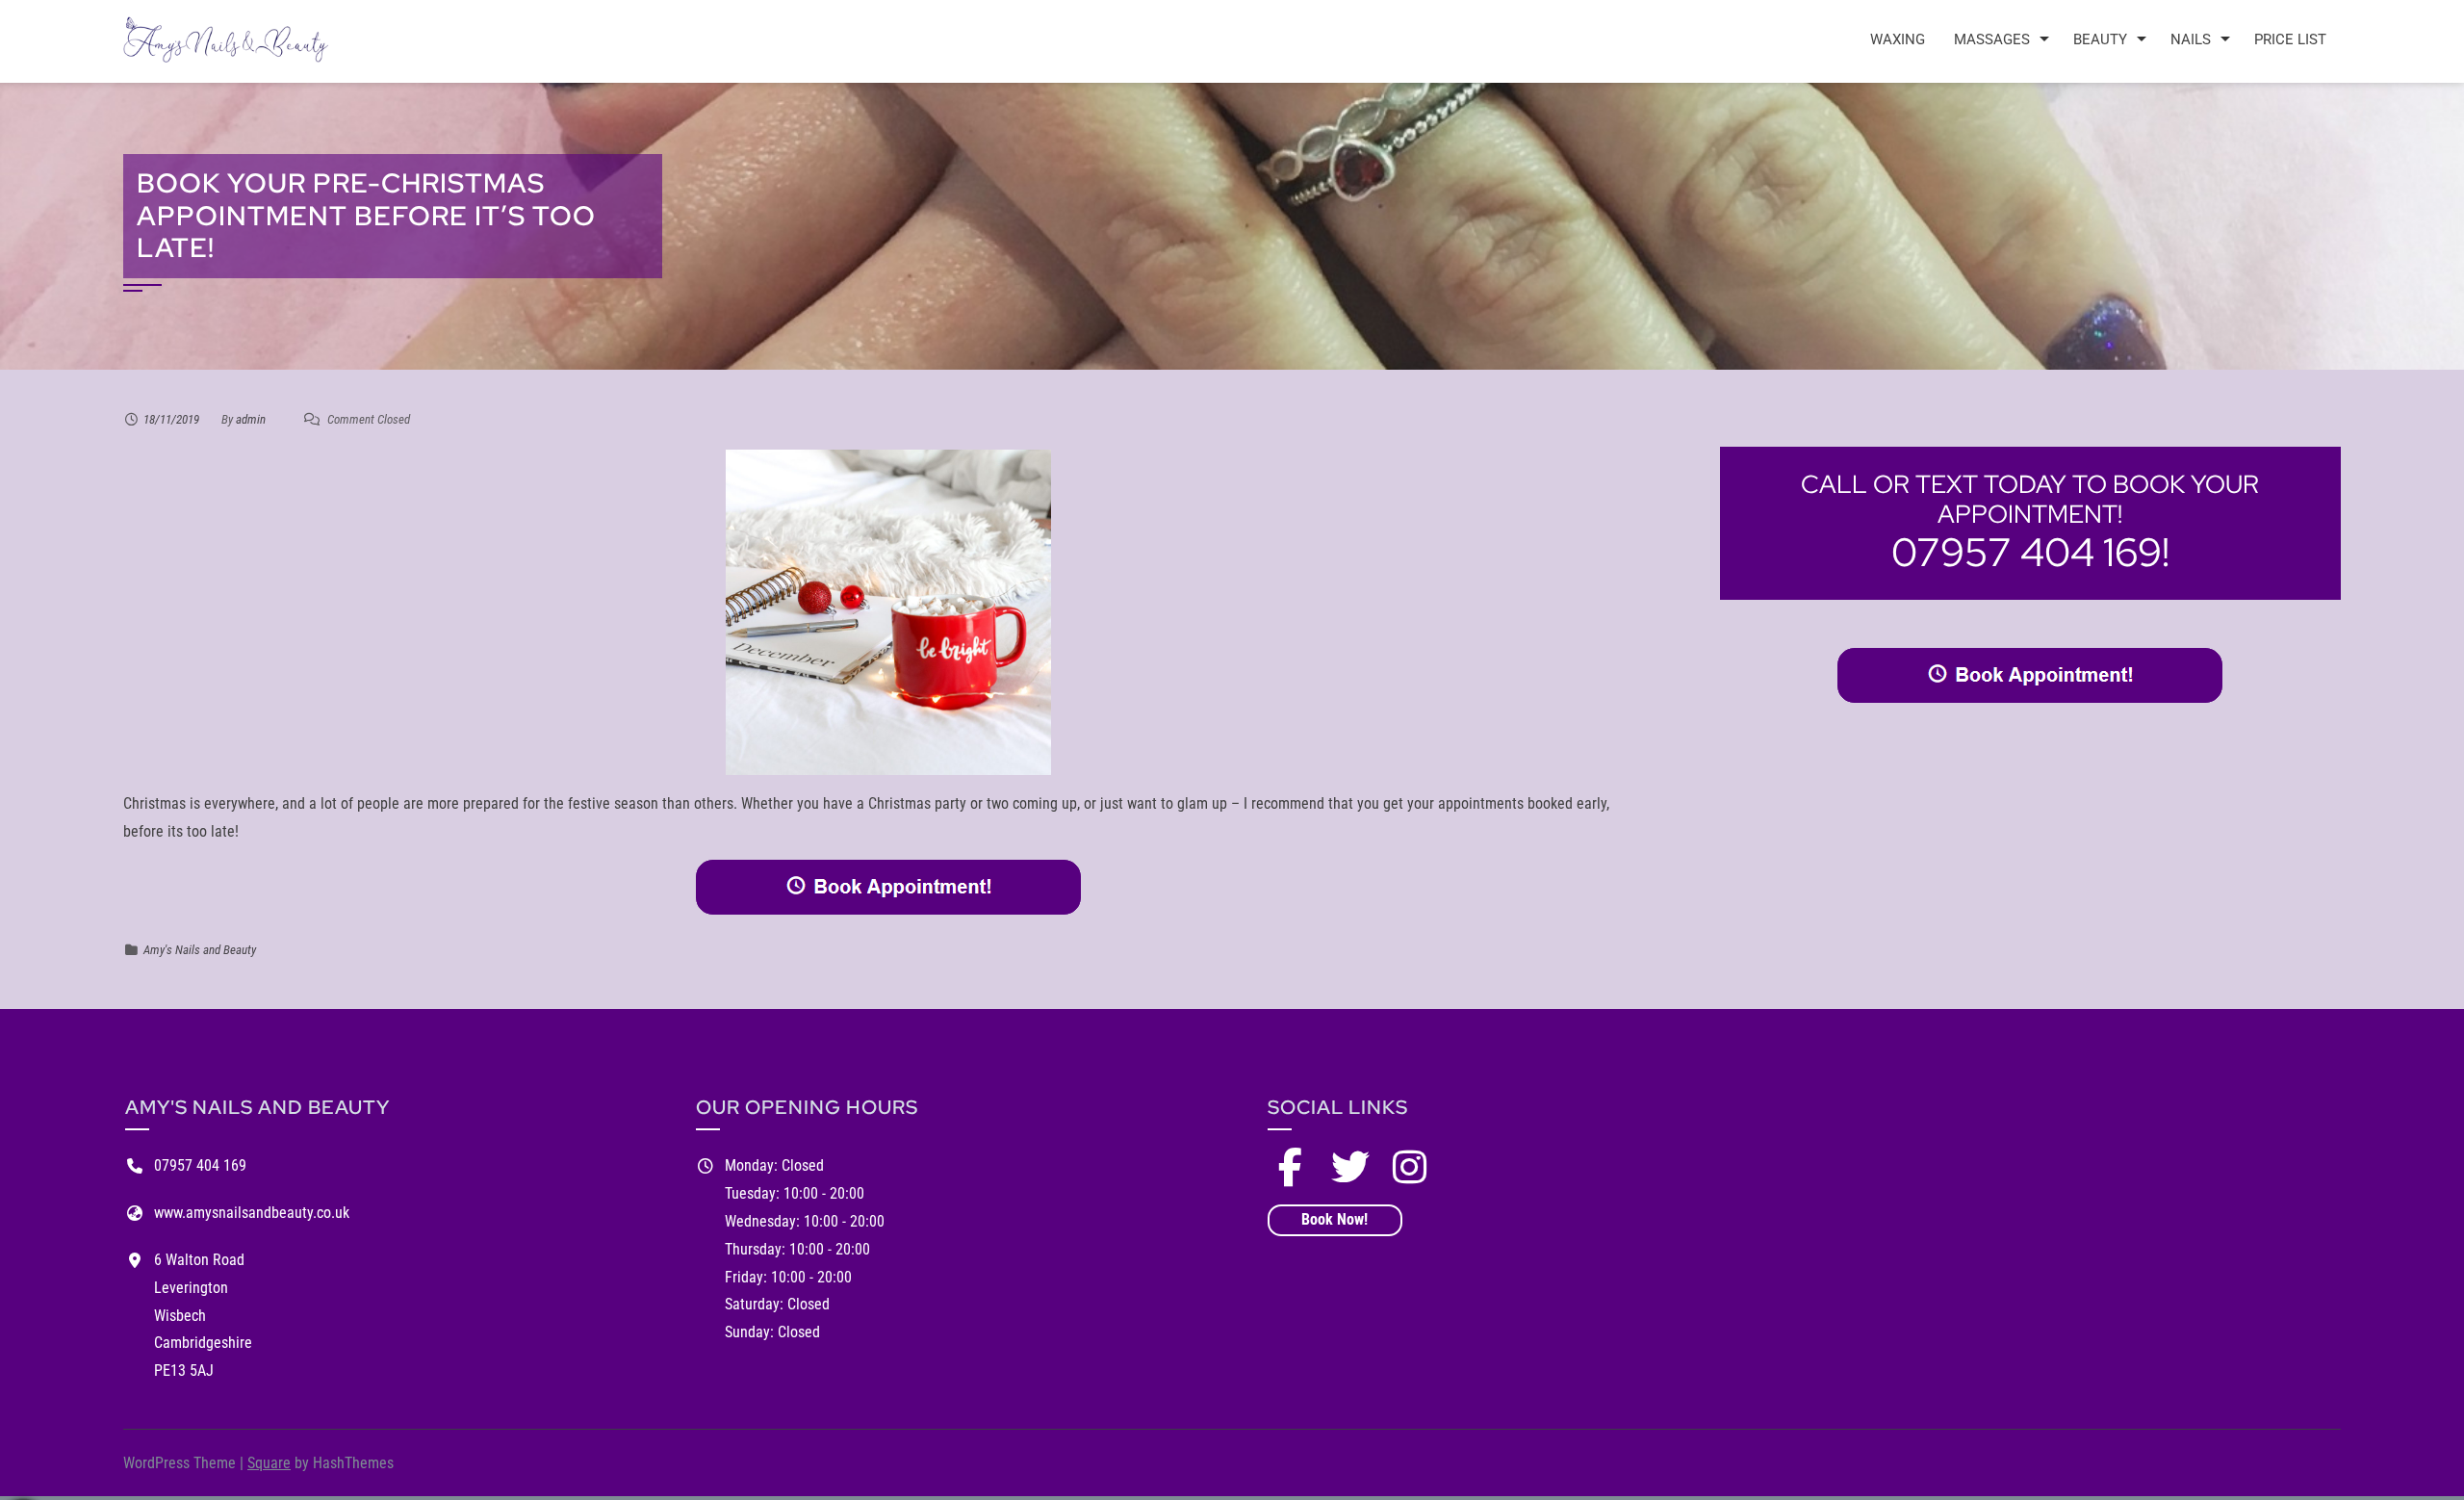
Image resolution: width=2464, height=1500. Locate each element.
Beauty (2100, 39)
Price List (2290, 39)
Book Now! (1335, 1219)
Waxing (1898, 39)
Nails (2191, 39)
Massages (1992, 39)
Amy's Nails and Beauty (200, 950)
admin (251, 419)
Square (269, 1463)
